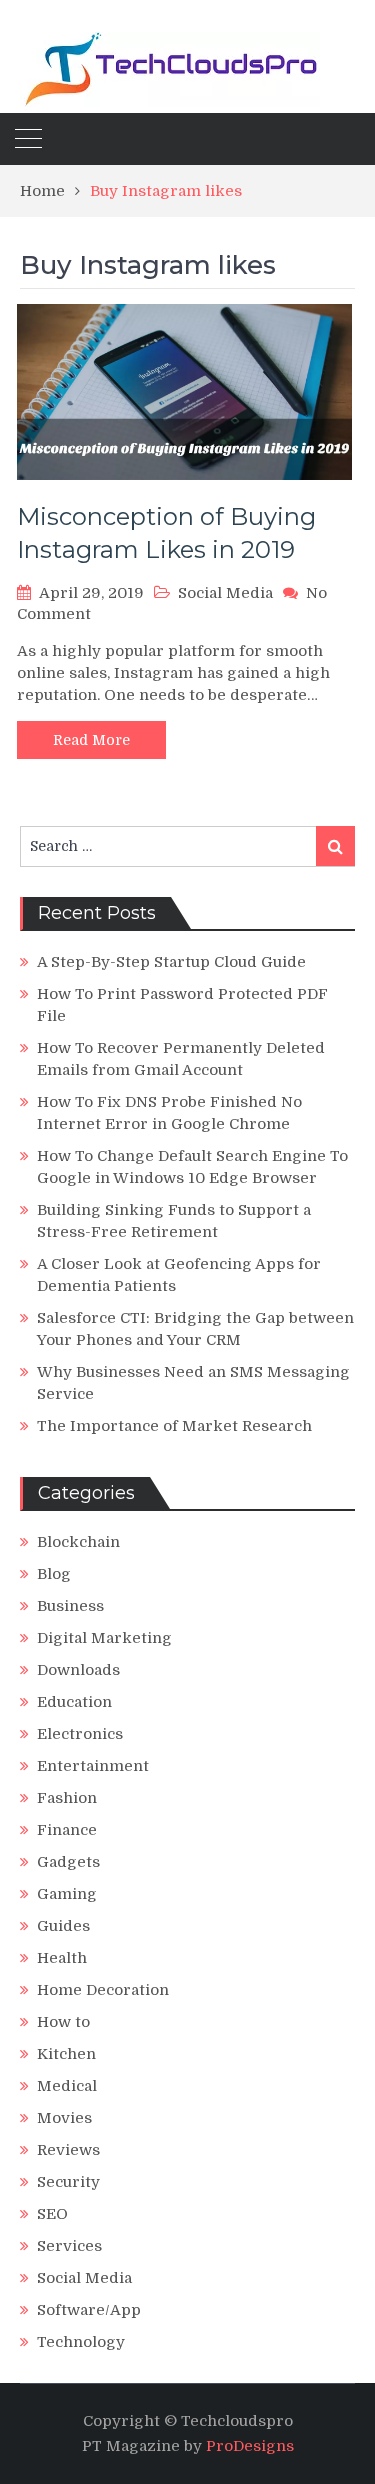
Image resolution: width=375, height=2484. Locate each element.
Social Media (225, 593)
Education (74, 1702)
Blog (54, 1574)
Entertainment (93, 1766)
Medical (67, 2086)
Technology (81, 2342)
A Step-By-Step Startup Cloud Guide (171, 962)
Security (68, 2182)
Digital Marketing (104, 1638)
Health (62, 1958)
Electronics (80, 1734)
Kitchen (66, 2054)
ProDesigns (250, 2446)
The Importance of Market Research (174, 1426)
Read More (91, 740)
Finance (67, 1830)
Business (70, 1606)
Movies (64, 2118)
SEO (52, 2214)
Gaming (67, 1894)
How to (63, 2022)
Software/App (89, 2310)
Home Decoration (103, 1990)
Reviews (68, 2150)
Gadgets (68, 1862)
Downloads (78, 1670)
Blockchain (78, 1542)
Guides (63, 1926)
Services (69, 2246)
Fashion (67, 1798)
